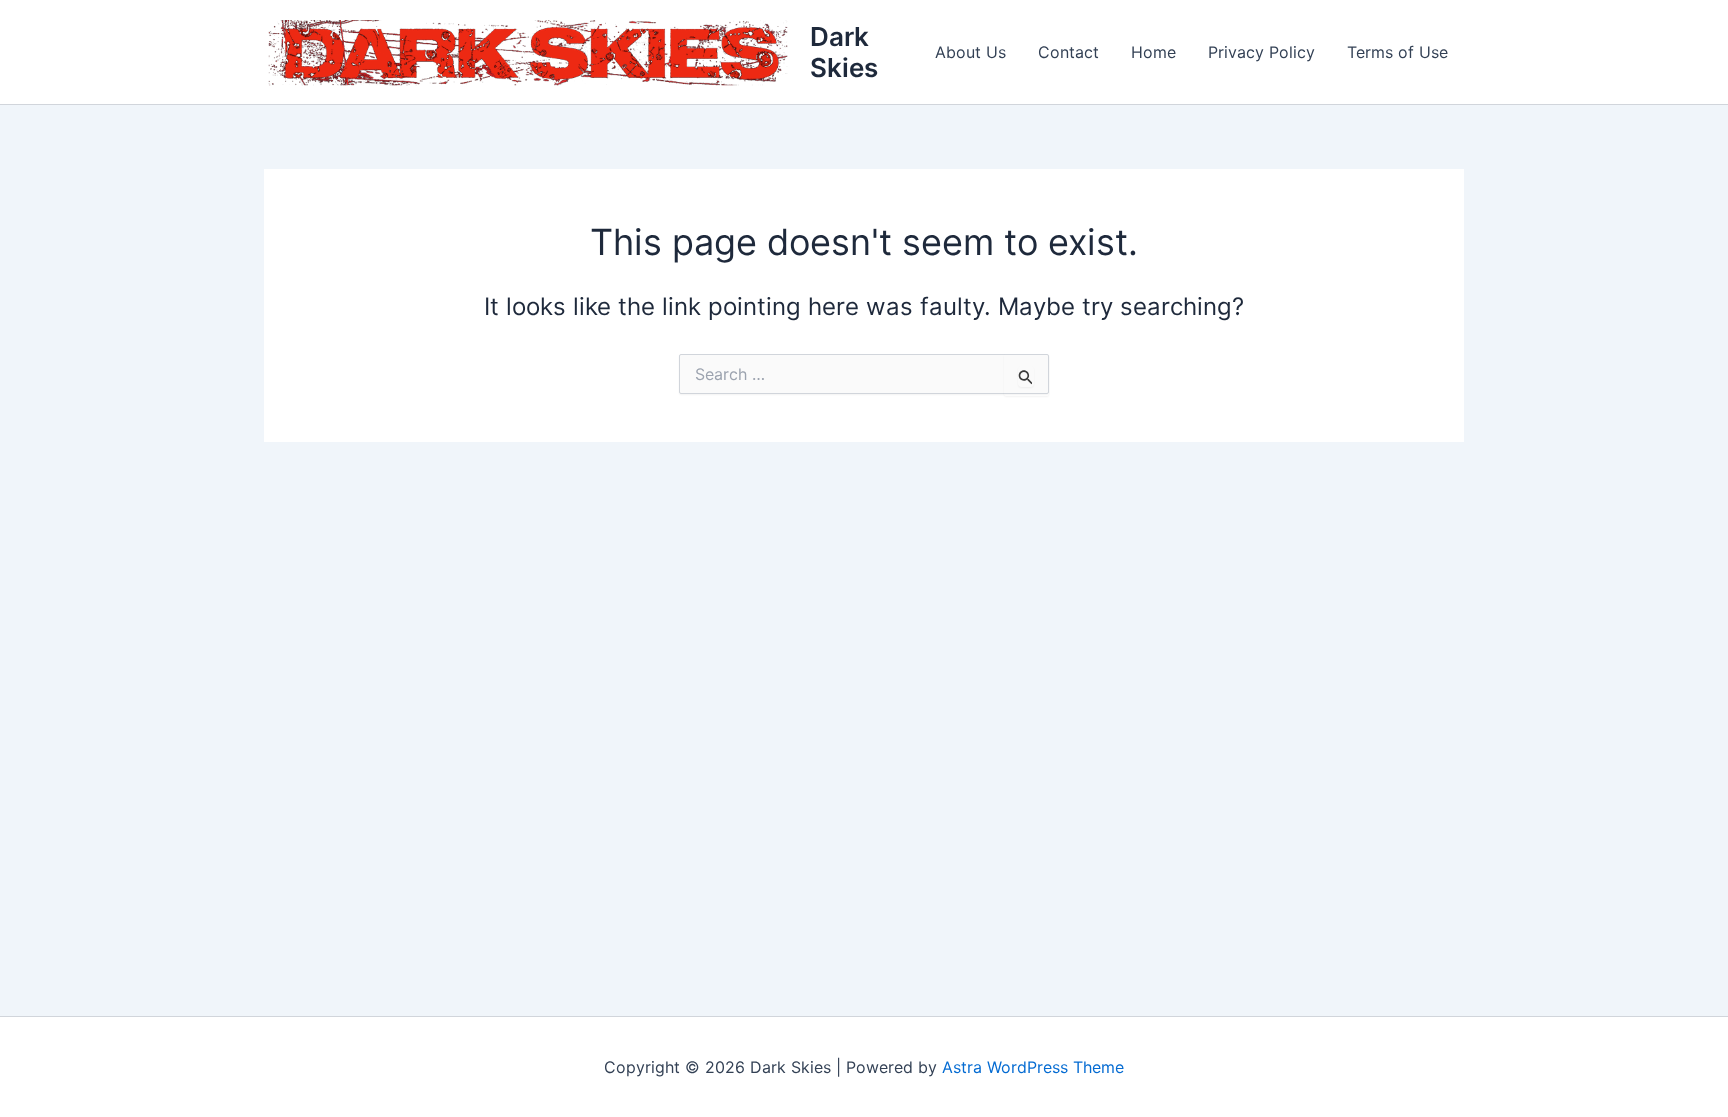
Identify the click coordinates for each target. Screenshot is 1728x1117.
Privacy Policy (1261, 52)
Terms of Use (1397, 52)
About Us (970, 52)
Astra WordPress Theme (1033, 1067)
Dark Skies (844, 52)
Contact (1068, 52)
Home (1153, 52)
